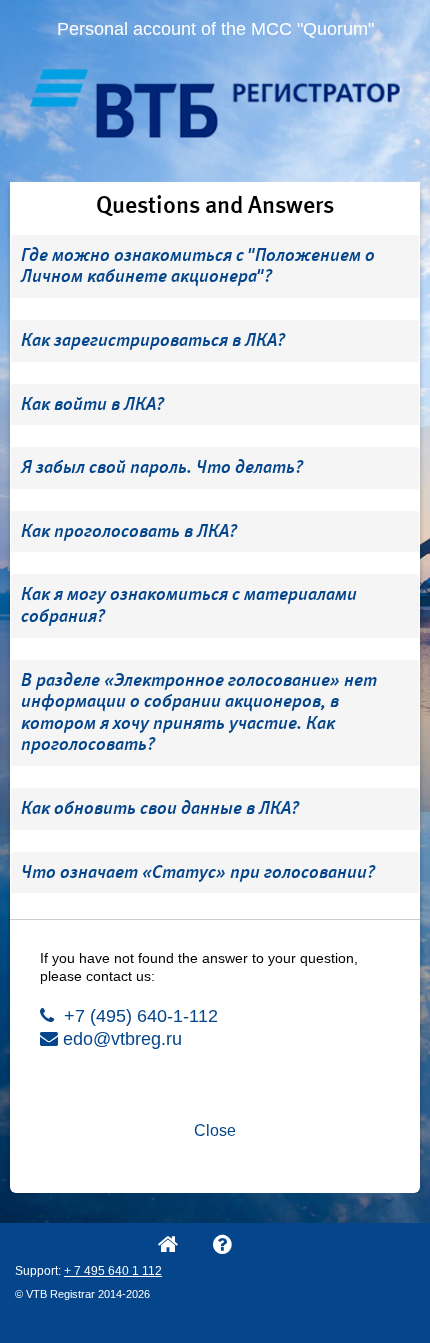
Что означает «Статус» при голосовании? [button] (198, 872)
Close (215, 1130)
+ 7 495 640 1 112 (113, 1271)
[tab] (215, 266)
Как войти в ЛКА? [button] (92, 404)
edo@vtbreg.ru (120, 1039)
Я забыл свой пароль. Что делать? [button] (162, 467)
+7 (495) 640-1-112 (138, 1016)
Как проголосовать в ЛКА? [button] (129, 531)
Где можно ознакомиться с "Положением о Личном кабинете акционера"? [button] (198, 266)
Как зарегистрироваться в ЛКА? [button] (153, 340)
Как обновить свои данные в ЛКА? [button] (160, 808)
